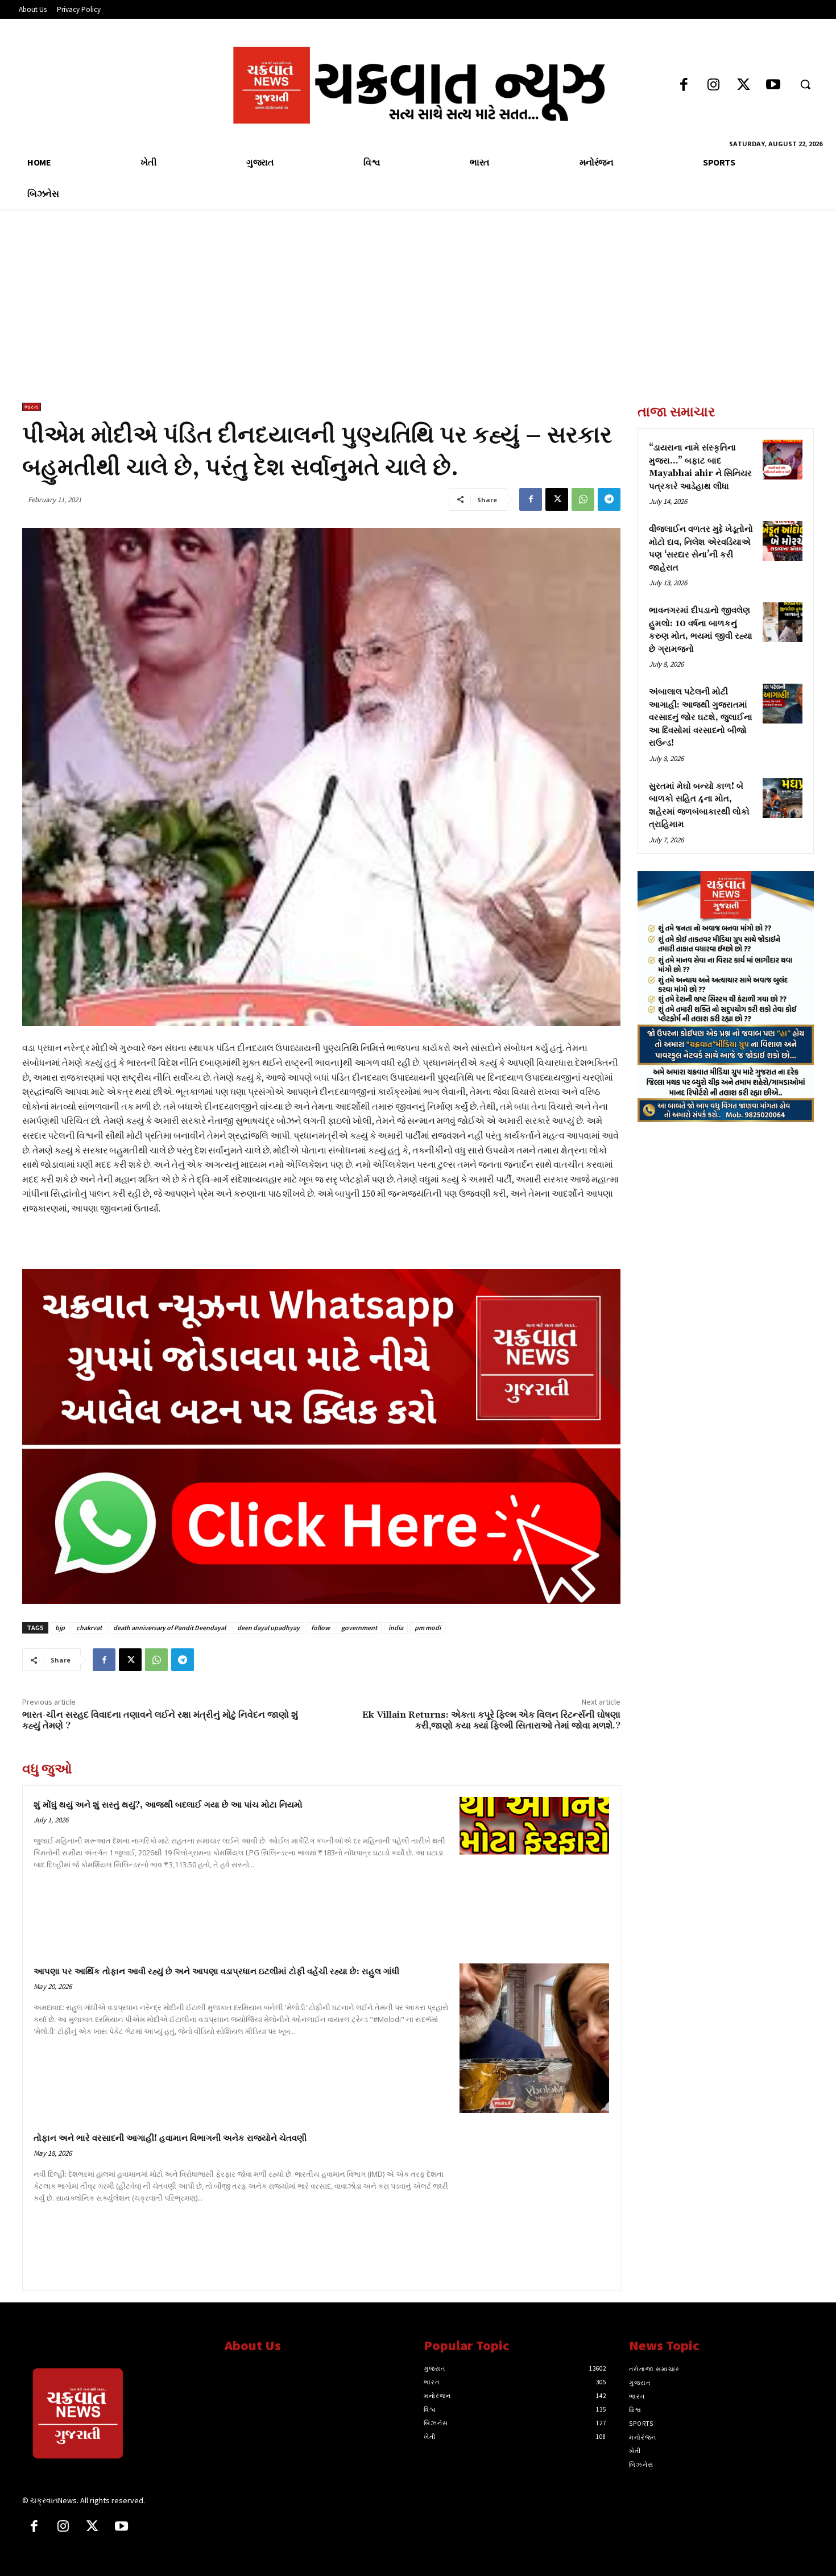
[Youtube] (773, 86)
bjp (60, 1628)
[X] (557, 499)
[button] (805, 84)
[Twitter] (744, 86)
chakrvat (89, 1628)
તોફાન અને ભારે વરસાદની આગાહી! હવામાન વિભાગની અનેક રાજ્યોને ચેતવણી (170, 2138)
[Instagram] (713, 86)
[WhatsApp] (583, 499)
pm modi (428, 1628)
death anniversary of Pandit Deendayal (169, 1628)
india (396, 1628)
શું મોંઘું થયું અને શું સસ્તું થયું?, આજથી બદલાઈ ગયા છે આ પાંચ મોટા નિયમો (168, 1805)
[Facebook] (684, 86)
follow (320, 1628)
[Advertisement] (418, 317)
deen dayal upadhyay (268, 1628)
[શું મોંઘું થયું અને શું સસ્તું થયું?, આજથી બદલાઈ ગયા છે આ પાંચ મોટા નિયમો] (534, 1872)
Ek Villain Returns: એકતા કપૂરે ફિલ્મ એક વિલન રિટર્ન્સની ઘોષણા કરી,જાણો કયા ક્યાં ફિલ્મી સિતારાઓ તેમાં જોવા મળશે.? (491, 1720)
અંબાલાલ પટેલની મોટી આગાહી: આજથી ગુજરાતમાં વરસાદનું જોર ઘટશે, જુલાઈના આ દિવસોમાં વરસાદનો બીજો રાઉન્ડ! (701, 718)
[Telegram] (609, 499)
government (359, 1628)
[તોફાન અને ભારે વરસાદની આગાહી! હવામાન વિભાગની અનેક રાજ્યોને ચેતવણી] (534, 2205)
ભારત (32, 407)
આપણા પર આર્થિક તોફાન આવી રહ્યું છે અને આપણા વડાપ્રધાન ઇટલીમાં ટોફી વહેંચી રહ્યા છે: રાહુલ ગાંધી (216, 1972)
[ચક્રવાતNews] (115, 2416)
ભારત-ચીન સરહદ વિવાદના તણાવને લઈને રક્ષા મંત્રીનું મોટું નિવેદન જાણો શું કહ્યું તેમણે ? (160, 1720)
